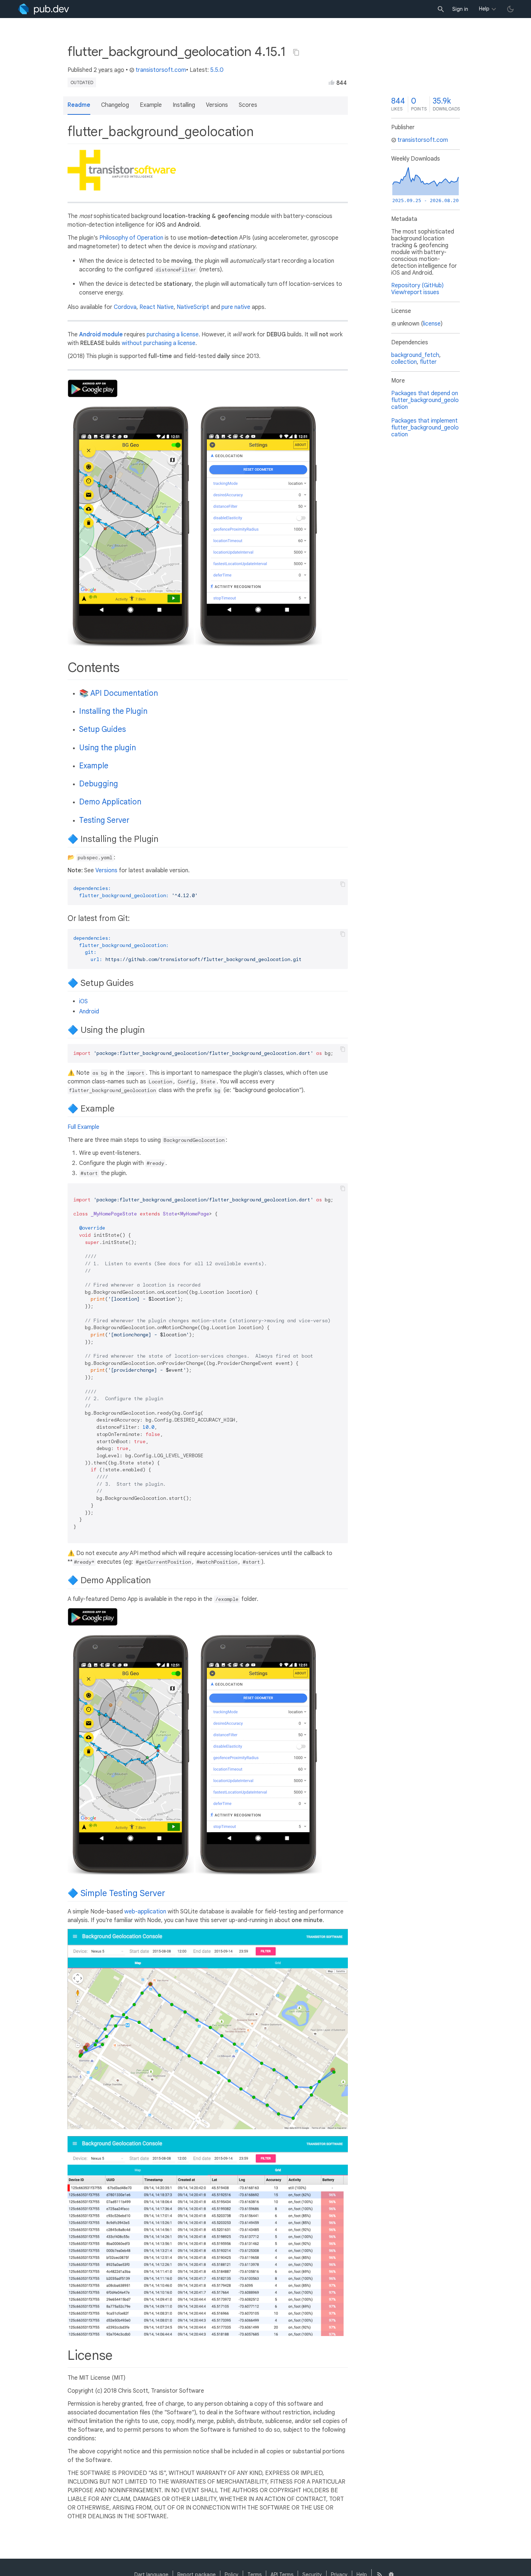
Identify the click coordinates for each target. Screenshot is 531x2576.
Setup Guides (102, 729)
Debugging (99, 784)
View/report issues (415, 292)
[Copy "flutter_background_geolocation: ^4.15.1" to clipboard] (296, 52)
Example (94, 766)
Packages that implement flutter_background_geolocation (425, 428)
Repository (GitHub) (417, 285)
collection (404, 362)
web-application (145, 1912)
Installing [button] (184, 105)
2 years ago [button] (109, 70)
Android (89, 1012)
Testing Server (104, 820)
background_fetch (415, 355)
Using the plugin (107, 748)
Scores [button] (248, 105)
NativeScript (193, 307)
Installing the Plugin (113, 711)
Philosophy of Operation (131, 238)
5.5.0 (217, 70)
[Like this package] (332, 82)
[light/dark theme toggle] (510, 9)
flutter (428, 362)
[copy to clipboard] (343, 884)
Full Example (83, 1127)
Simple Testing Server (123, 1893)
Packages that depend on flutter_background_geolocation (425, 400)
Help (484, 9)
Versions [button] (217, 105)
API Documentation (124, 693)
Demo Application (110, 802)
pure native (236, 307)
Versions (106, 870)
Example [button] (151, 105)
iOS (83, 1001)
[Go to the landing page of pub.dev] (44, 9)
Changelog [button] (115, 105)
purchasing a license (173, 335)
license (432, 324)
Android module (101, 335)
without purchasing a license (159, 343)
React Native (157, 307)
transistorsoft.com (161, 70)
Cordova (125, 307)
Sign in (460, 9)
